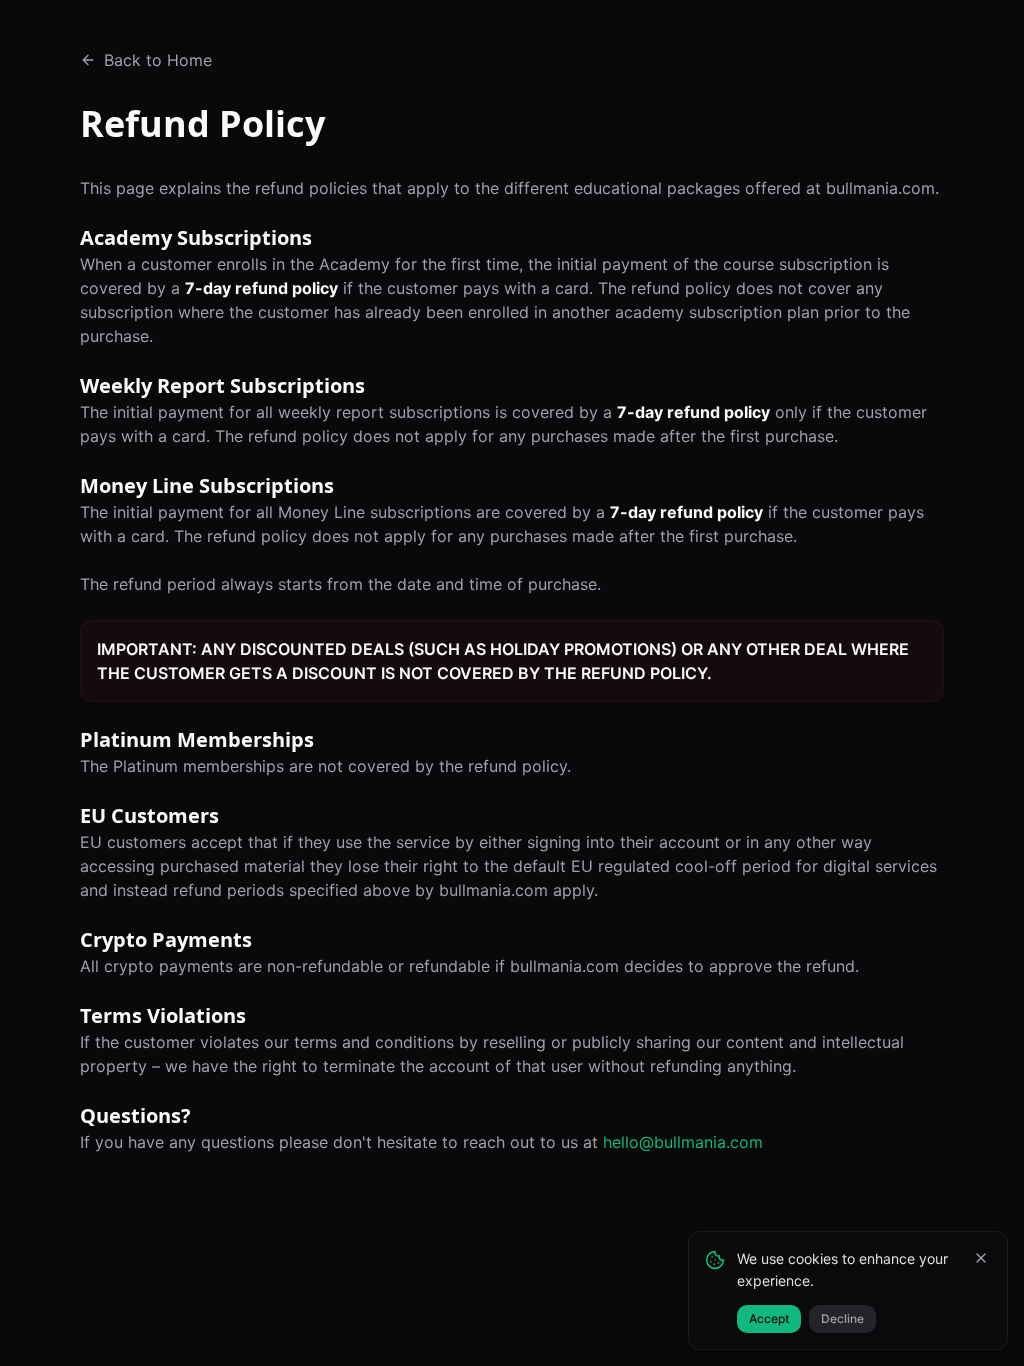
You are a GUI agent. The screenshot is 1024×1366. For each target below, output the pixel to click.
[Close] (981, 1258)
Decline (842, 1318)
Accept (769, 1318)
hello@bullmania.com (683, 1142)
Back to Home (158, 60)
